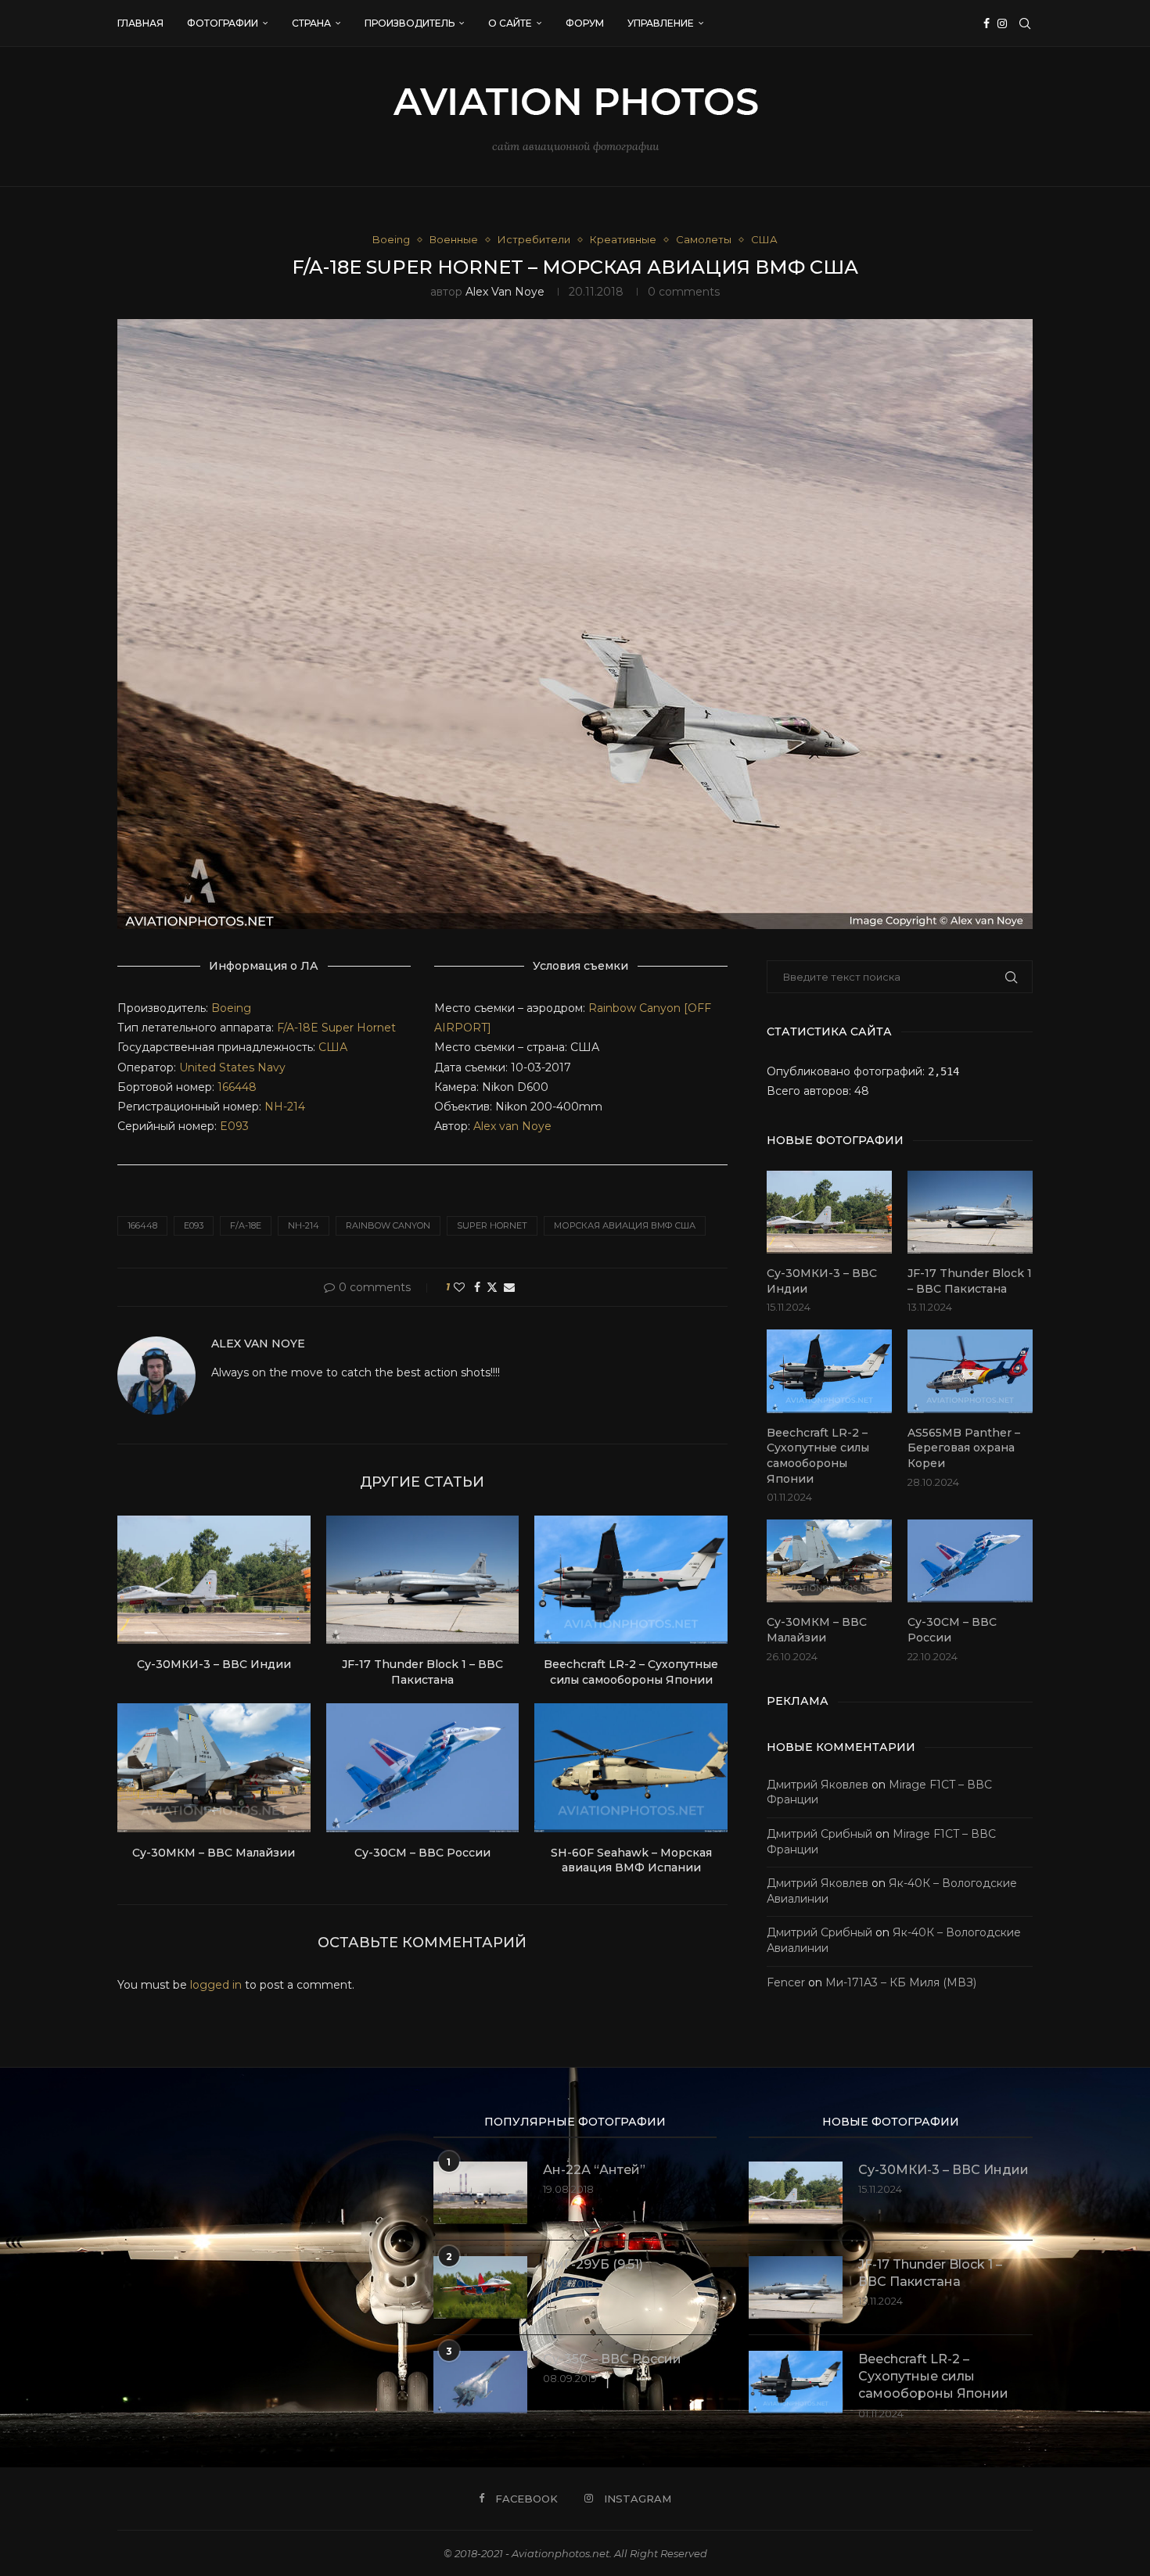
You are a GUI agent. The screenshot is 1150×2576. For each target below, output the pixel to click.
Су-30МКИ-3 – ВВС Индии (214, 1664)
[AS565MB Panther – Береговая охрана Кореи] (970, 1371)
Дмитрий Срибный (819, 1834)
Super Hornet (359, 1028)
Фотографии (223, 23)
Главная (140, 23)
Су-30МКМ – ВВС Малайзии (214, 1853)
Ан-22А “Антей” (594, 2170)
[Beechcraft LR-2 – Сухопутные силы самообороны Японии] (631, 1580)
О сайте (510, 23)
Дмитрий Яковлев (818, 1785)
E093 (234, 1126)
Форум (585, 23)
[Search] (1025, 23)
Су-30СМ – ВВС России (422, 1853)
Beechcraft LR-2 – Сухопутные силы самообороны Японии (631, 1672)
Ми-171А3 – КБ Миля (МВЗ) (901, 1982)
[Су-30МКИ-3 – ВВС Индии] (214, 1580)
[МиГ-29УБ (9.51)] (480, 2287)
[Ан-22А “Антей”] (480, 2193)
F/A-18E (298, 1028)
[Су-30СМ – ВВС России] (423, 1767)
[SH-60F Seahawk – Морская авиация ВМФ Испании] (631, 1767)
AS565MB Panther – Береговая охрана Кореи (964, 1448)
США (333, 1047)
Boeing (231, 1008)
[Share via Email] (509, 1287)
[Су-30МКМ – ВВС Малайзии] (214, 1767)
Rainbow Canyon (388, 1225)
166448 (237, 1087)
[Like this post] (459, 1287)
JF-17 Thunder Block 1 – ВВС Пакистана (422, 1672)
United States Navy (232, 1067)
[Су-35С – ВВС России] (480, 2382)
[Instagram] (1002, 23)
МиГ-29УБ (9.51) (593, 2264)
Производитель (410, 23)
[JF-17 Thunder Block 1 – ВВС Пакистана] (423, 1580)
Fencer (786, 1982)
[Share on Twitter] (492, 1287)
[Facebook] (986, 23)
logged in (216, 1985)
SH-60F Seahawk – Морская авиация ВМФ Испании (631, 1860)
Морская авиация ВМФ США (625, 1225)
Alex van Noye (505, 292)
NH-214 (285, 1107)
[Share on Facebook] (477, 1287)
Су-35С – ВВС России (612, 2359)
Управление (661, 23)
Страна (311, 23)
